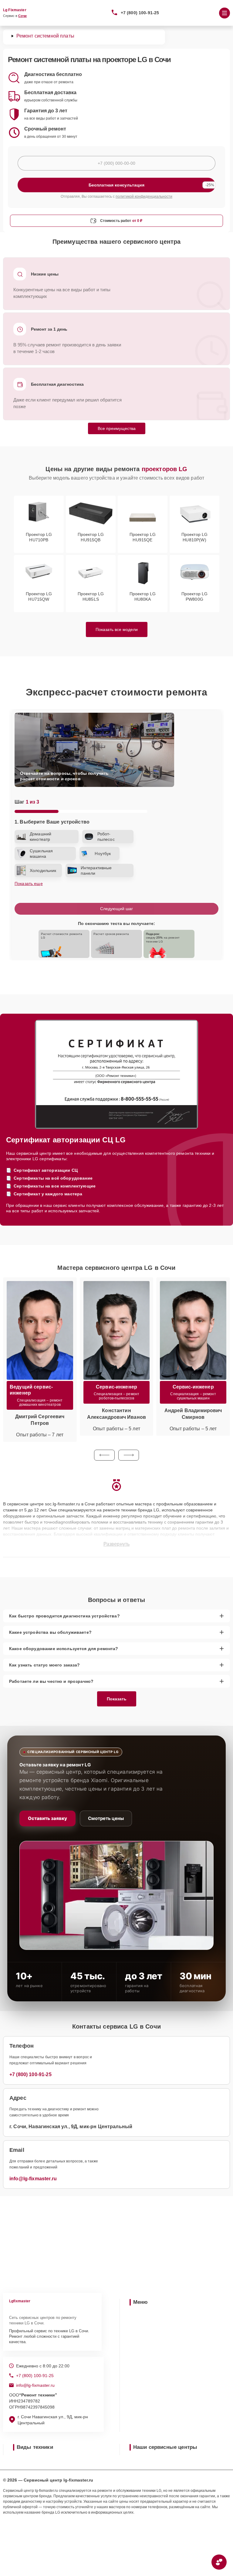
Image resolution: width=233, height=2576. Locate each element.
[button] (104, 1455)
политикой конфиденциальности (144, 197)
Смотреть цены (106, 1818)
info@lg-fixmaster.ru (33, 2179)
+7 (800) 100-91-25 (140, 13)
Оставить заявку (47, 1818)
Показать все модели (117, 629)
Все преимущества (117, 428)
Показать (117, 1699)
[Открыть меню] (225, 13)
